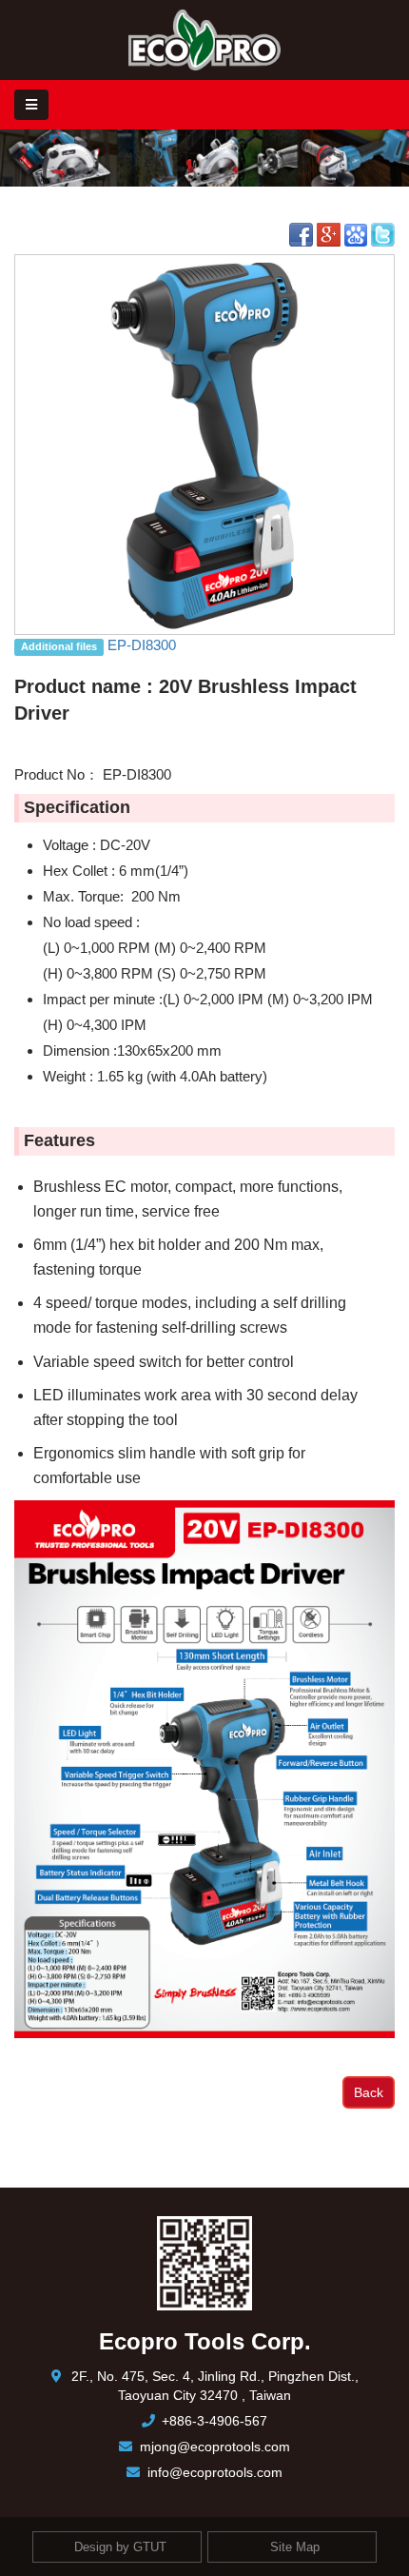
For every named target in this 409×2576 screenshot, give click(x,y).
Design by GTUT (120, 2546)
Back (369, 2092)
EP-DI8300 (142, 645)
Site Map (295, 2546)
